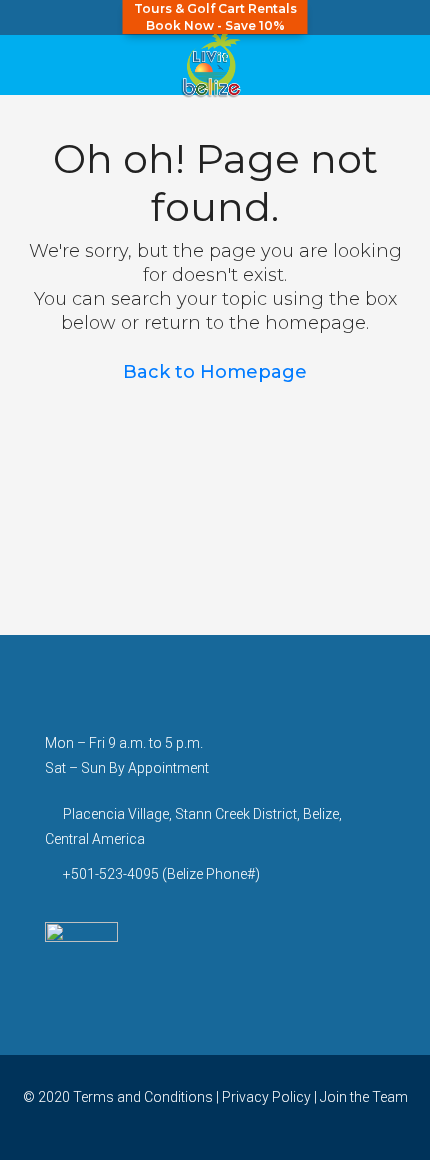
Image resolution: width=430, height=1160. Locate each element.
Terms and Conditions (143, 1097)
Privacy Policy (266, 1097)
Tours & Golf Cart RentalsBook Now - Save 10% (215, 17)
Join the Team (364, 1097)
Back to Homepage (215, 372)
